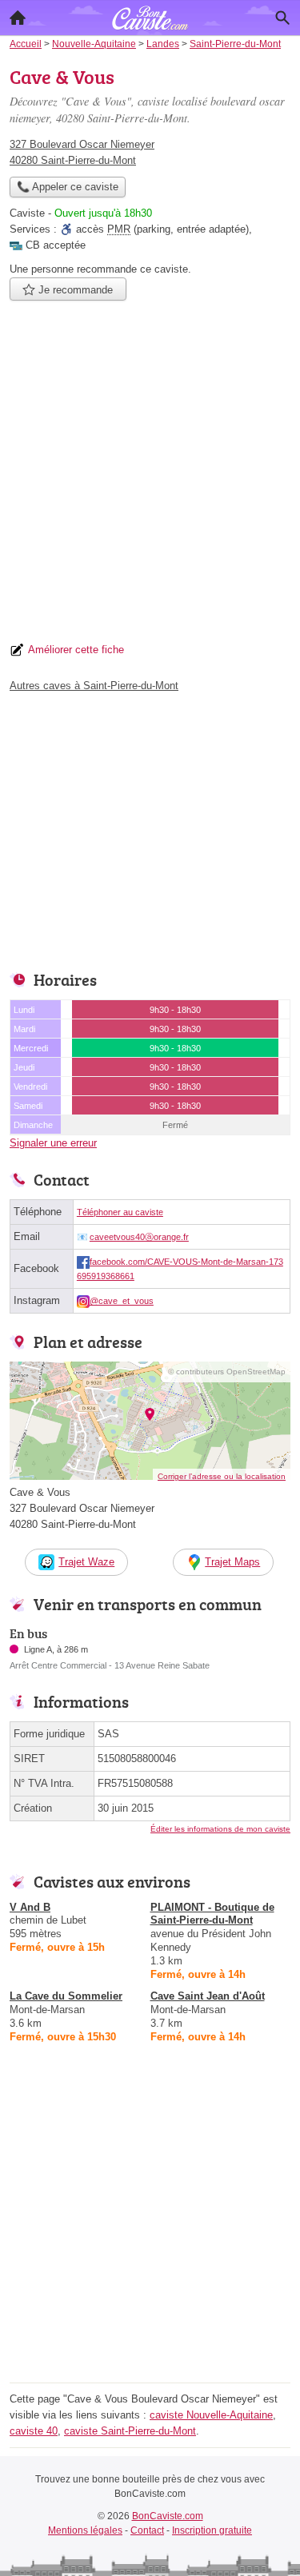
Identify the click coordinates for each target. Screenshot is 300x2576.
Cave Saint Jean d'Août (208, 1996)
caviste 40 (34, 2431)
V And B (30, 1907)
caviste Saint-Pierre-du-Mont (130, 2431)
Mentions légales (85, 2530)
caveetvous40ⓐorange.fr (139, 1237)
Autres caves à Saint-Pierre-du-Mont (94, 686)
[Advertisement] (150, 476)
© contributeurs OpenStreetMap (227, 1372)
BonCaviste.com (168, 2516)
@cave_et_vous (122, 1301)
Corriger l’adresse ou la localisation (222, 1476)
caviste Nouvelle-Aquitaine (211, 2415)
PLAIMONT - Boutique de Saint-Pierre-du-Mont (212, 1914)
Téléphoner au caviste (120, 1212)
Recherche (282, 18)
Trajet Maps (232, 1562)
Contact (147, 2530)
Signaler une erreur (53, 1143)
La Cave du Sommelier (66, 1996)
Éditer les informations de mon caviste (220, 1829)
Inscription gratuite (212, 2530)
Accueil (18, 18)
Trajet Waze (86, 1562)
